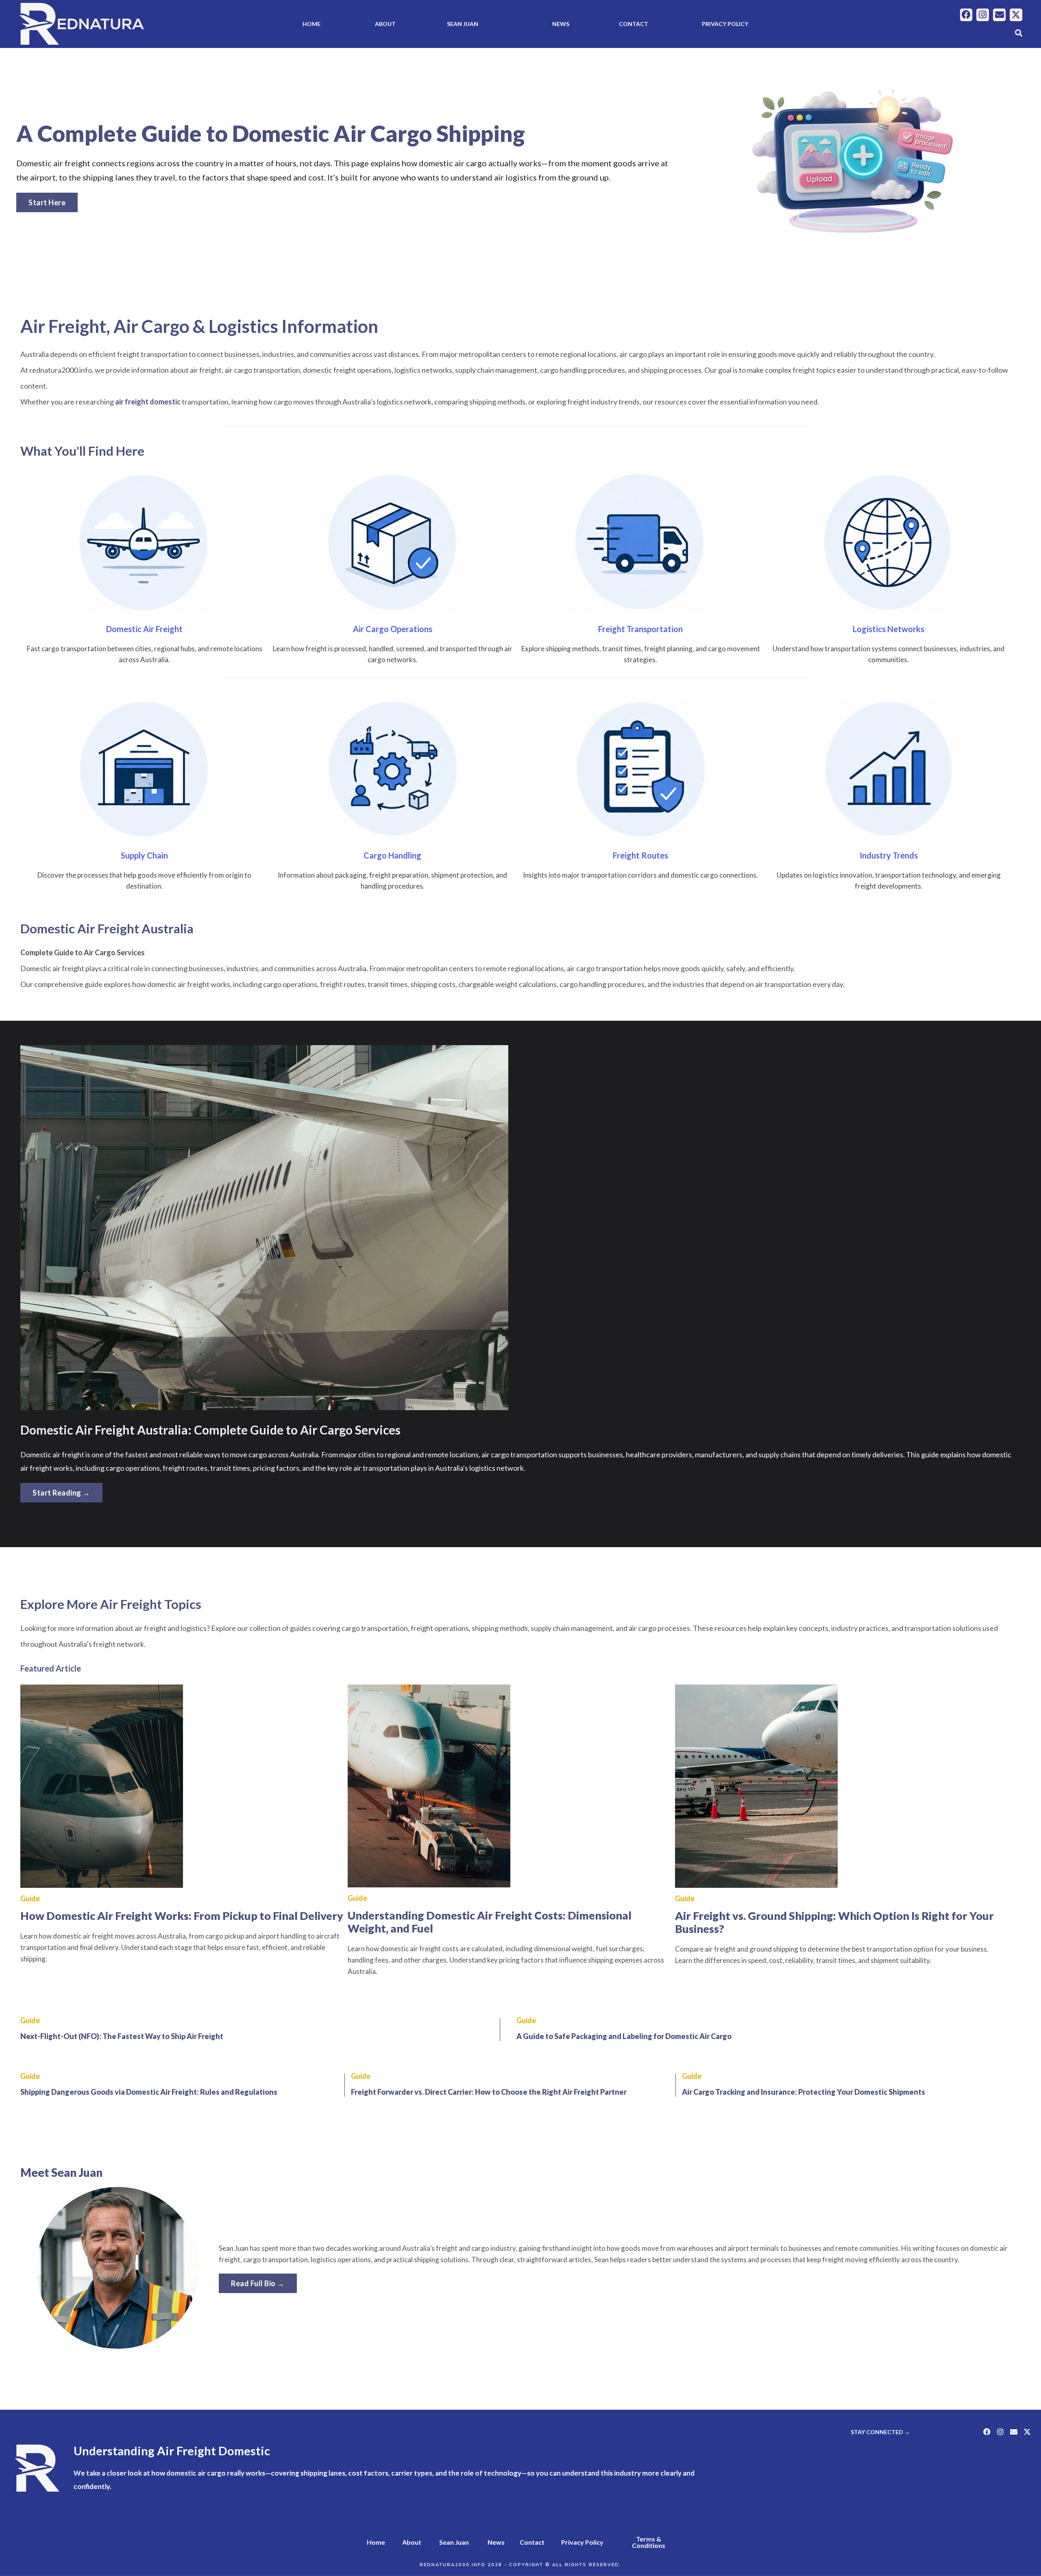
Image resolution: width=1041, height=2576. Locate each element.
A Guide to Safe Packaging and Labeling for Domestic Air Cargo (624, 2036)
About (385, 24)
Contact (634, 24)
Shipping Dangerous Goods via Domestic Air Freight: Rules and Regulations (149, 2092)
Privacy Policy (725, 24)
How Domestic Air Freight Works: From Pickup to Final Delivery (182, 1916)
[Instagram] (983, 15)
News (561, 24)
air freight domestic (148, 402)
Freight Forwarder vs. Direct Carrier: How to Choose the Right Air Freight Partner (489, 2092)
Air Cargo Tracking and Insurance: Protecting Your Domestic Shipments (804, 2092)
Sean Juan (463, 24)
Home (311, 24)
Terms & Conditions (649, 2542)
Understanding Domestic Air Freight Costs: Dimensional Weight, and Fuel (490, 1922)
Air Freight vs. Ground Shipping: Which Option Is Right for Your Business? (834, 1922)
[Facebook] (966, 15)
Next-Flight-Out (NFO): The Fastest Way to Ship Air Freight (122, 2036)
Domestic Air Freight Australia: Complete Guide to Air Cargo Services (210, 1430)
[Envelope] (999, 15)
